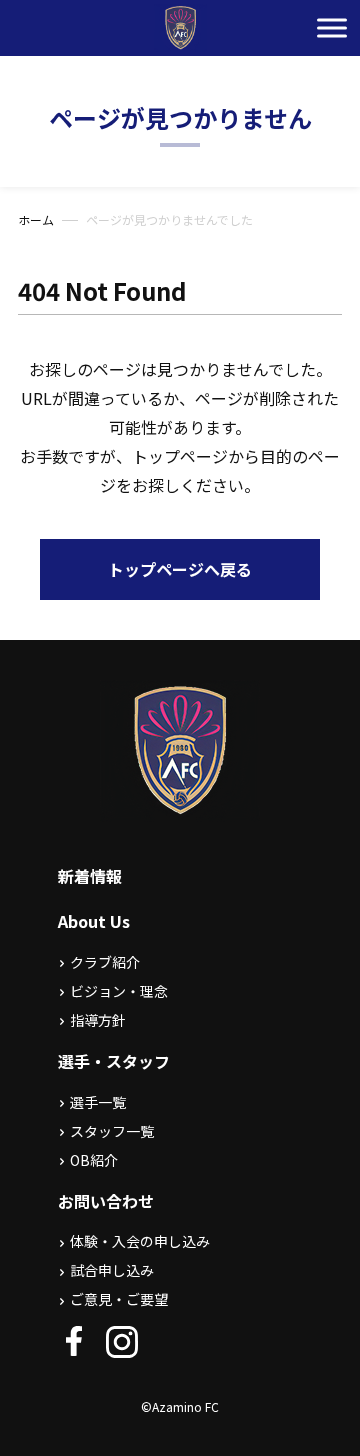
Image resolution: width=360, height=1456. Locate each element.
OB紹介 (94, 1160)
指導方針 (98, 1020)
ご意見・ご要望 (119, 1299)
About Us (94, 921)
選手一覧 (98, 1102)
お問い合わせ (106, 1201)
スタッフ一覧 (112, 1131)
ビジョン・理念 (119, 991)
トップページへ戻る (180, 569)
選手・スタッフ (114, 1061)
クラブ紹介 (105, 962)
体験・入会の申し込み (140, 1241)
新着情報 (90, 876)
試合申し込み (112, 1270)
